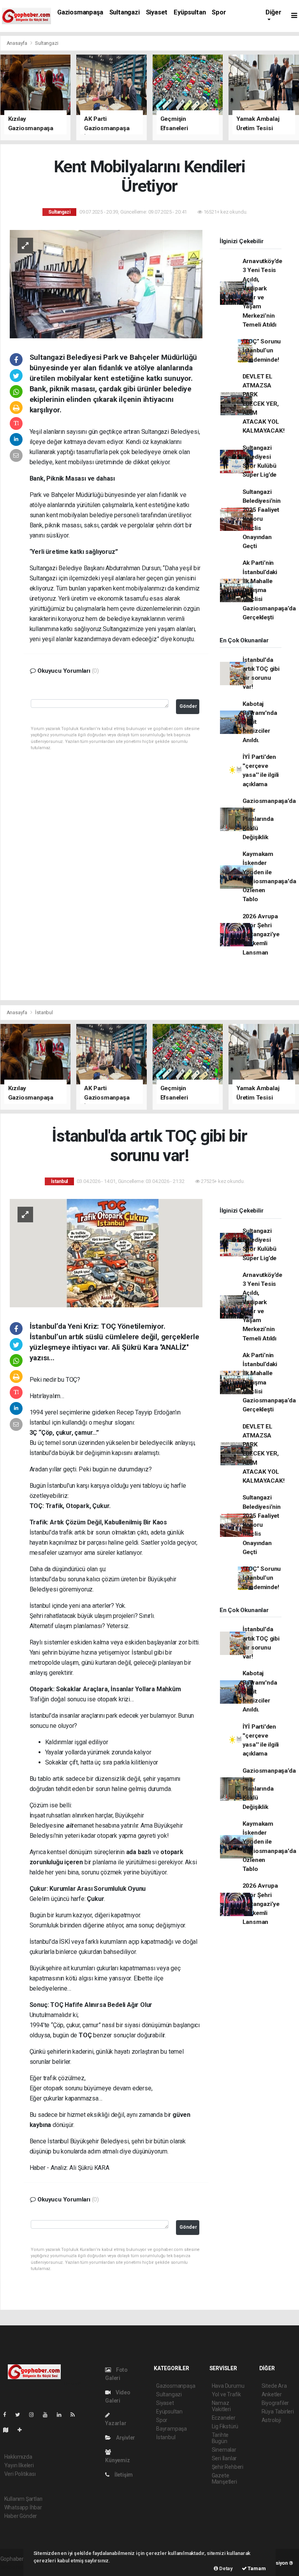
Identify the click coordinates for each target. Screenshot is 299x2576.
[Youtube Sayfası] (48, 2415)
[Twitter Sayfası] (21, 2415)
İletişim (123, 2475)
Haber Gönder (21, 2516)
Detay (225, 2568)
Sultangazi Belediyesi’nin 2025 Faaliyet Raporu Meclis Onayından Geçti (262, 519)
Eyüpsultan (190, 12)
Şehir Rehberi (228, 2467)
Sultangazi (125, 12)
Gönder (188, 706)
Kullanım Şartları (24, 2499)
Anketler (272, 2394)
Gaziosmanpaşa (80, 12)
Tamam (256, 2568)
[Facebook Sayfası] (8, 2415)
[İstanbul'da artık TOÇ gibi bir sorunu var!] (106, 1253)
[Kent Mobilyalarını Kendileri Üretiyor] (106, 283)
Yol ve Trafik (227, 2394)
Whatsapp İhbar (23, 2507)
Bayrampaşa (171, 2429)
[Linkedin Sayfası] (62, 2415)
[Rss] (76, 2415)
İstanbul (44, 1012)
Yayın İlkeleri (19, 2465)
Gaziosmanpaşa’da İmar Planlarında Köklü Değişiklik (269, 819)
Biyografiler (275, 2403)
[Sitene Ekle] (23, 2430)
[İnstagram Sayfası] (35, 2415)
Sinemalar (224, 2450)
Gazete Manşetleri (224, 2479)
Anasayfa (18, 43)
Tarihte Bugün (220, 2438)
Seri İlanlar (224, 2458)
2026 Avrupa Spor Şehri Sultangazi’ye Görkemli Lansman (261, 934)
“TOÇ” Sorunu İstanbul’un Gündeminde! (262, 351)
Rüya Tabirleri (278, 2412)
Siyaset (157, 12)
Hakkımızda (18, 2457)
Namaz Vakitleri (221, 2406)
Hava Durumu (228, 2386)
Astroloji (271, 2420)
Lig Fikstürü (225, 2426)
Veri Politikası (20, 2474)
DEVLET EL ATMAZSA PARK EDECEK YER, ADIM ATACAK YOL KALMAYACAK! (264, 404)
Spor (219, 12)
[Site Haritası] (9, 2430)
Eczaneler (224, 2418)
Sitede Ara (274, 2386)
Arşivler (125, 2438)
